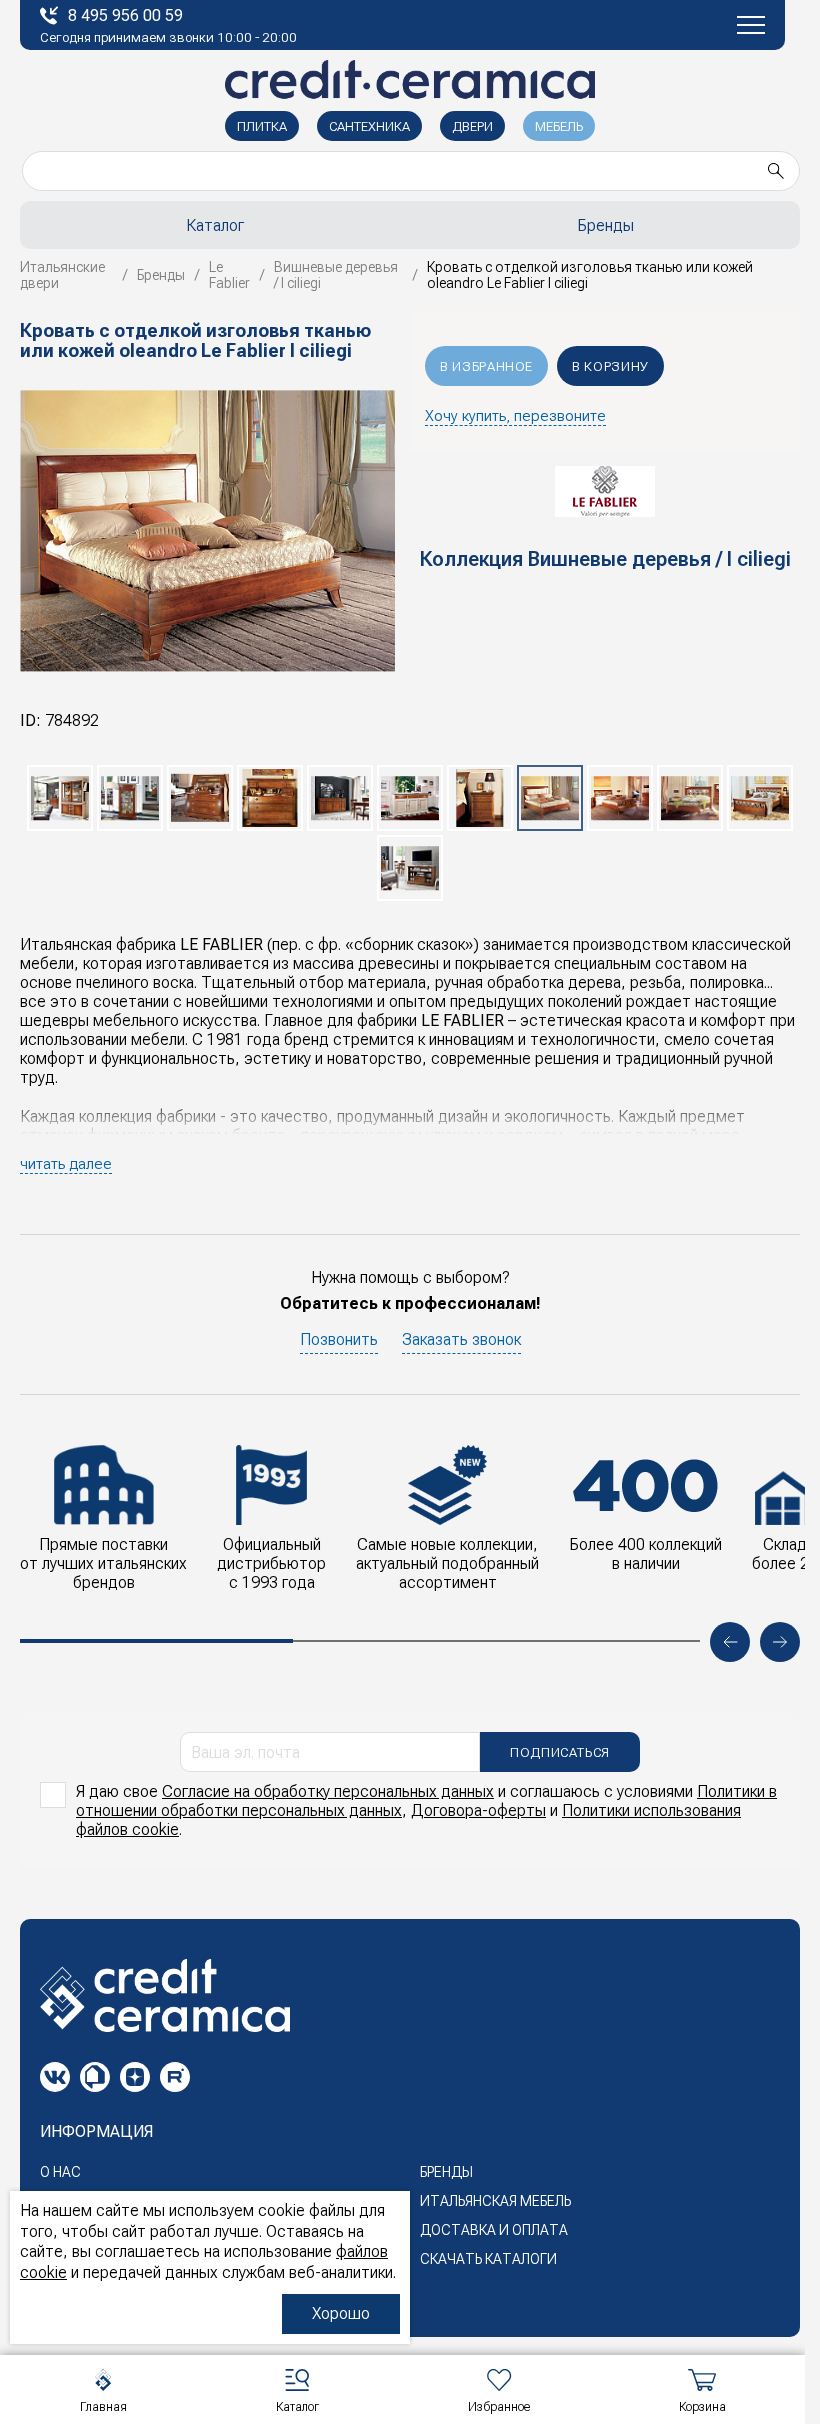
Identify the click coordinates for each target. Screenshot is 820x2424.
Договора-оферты (478, 1810)
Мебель (559, 126)
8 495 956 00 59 (125, 15)
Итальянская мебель (495, 2201)
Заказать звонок (461, 1339)
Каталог (215, 225)
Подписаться (560, 1752)
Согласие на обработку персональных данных (328, 1791)
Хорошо (341, 2313)
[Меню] (751, 25)
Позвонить (339, 1339)
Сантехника (369, 126)
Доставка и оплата (494, 2230)
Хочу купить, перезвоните (515, 416)
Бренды (446, 2172)
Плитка (262, 126)
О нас (60, 2172)
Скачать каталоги (488, 2259)
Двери (472, 126)
